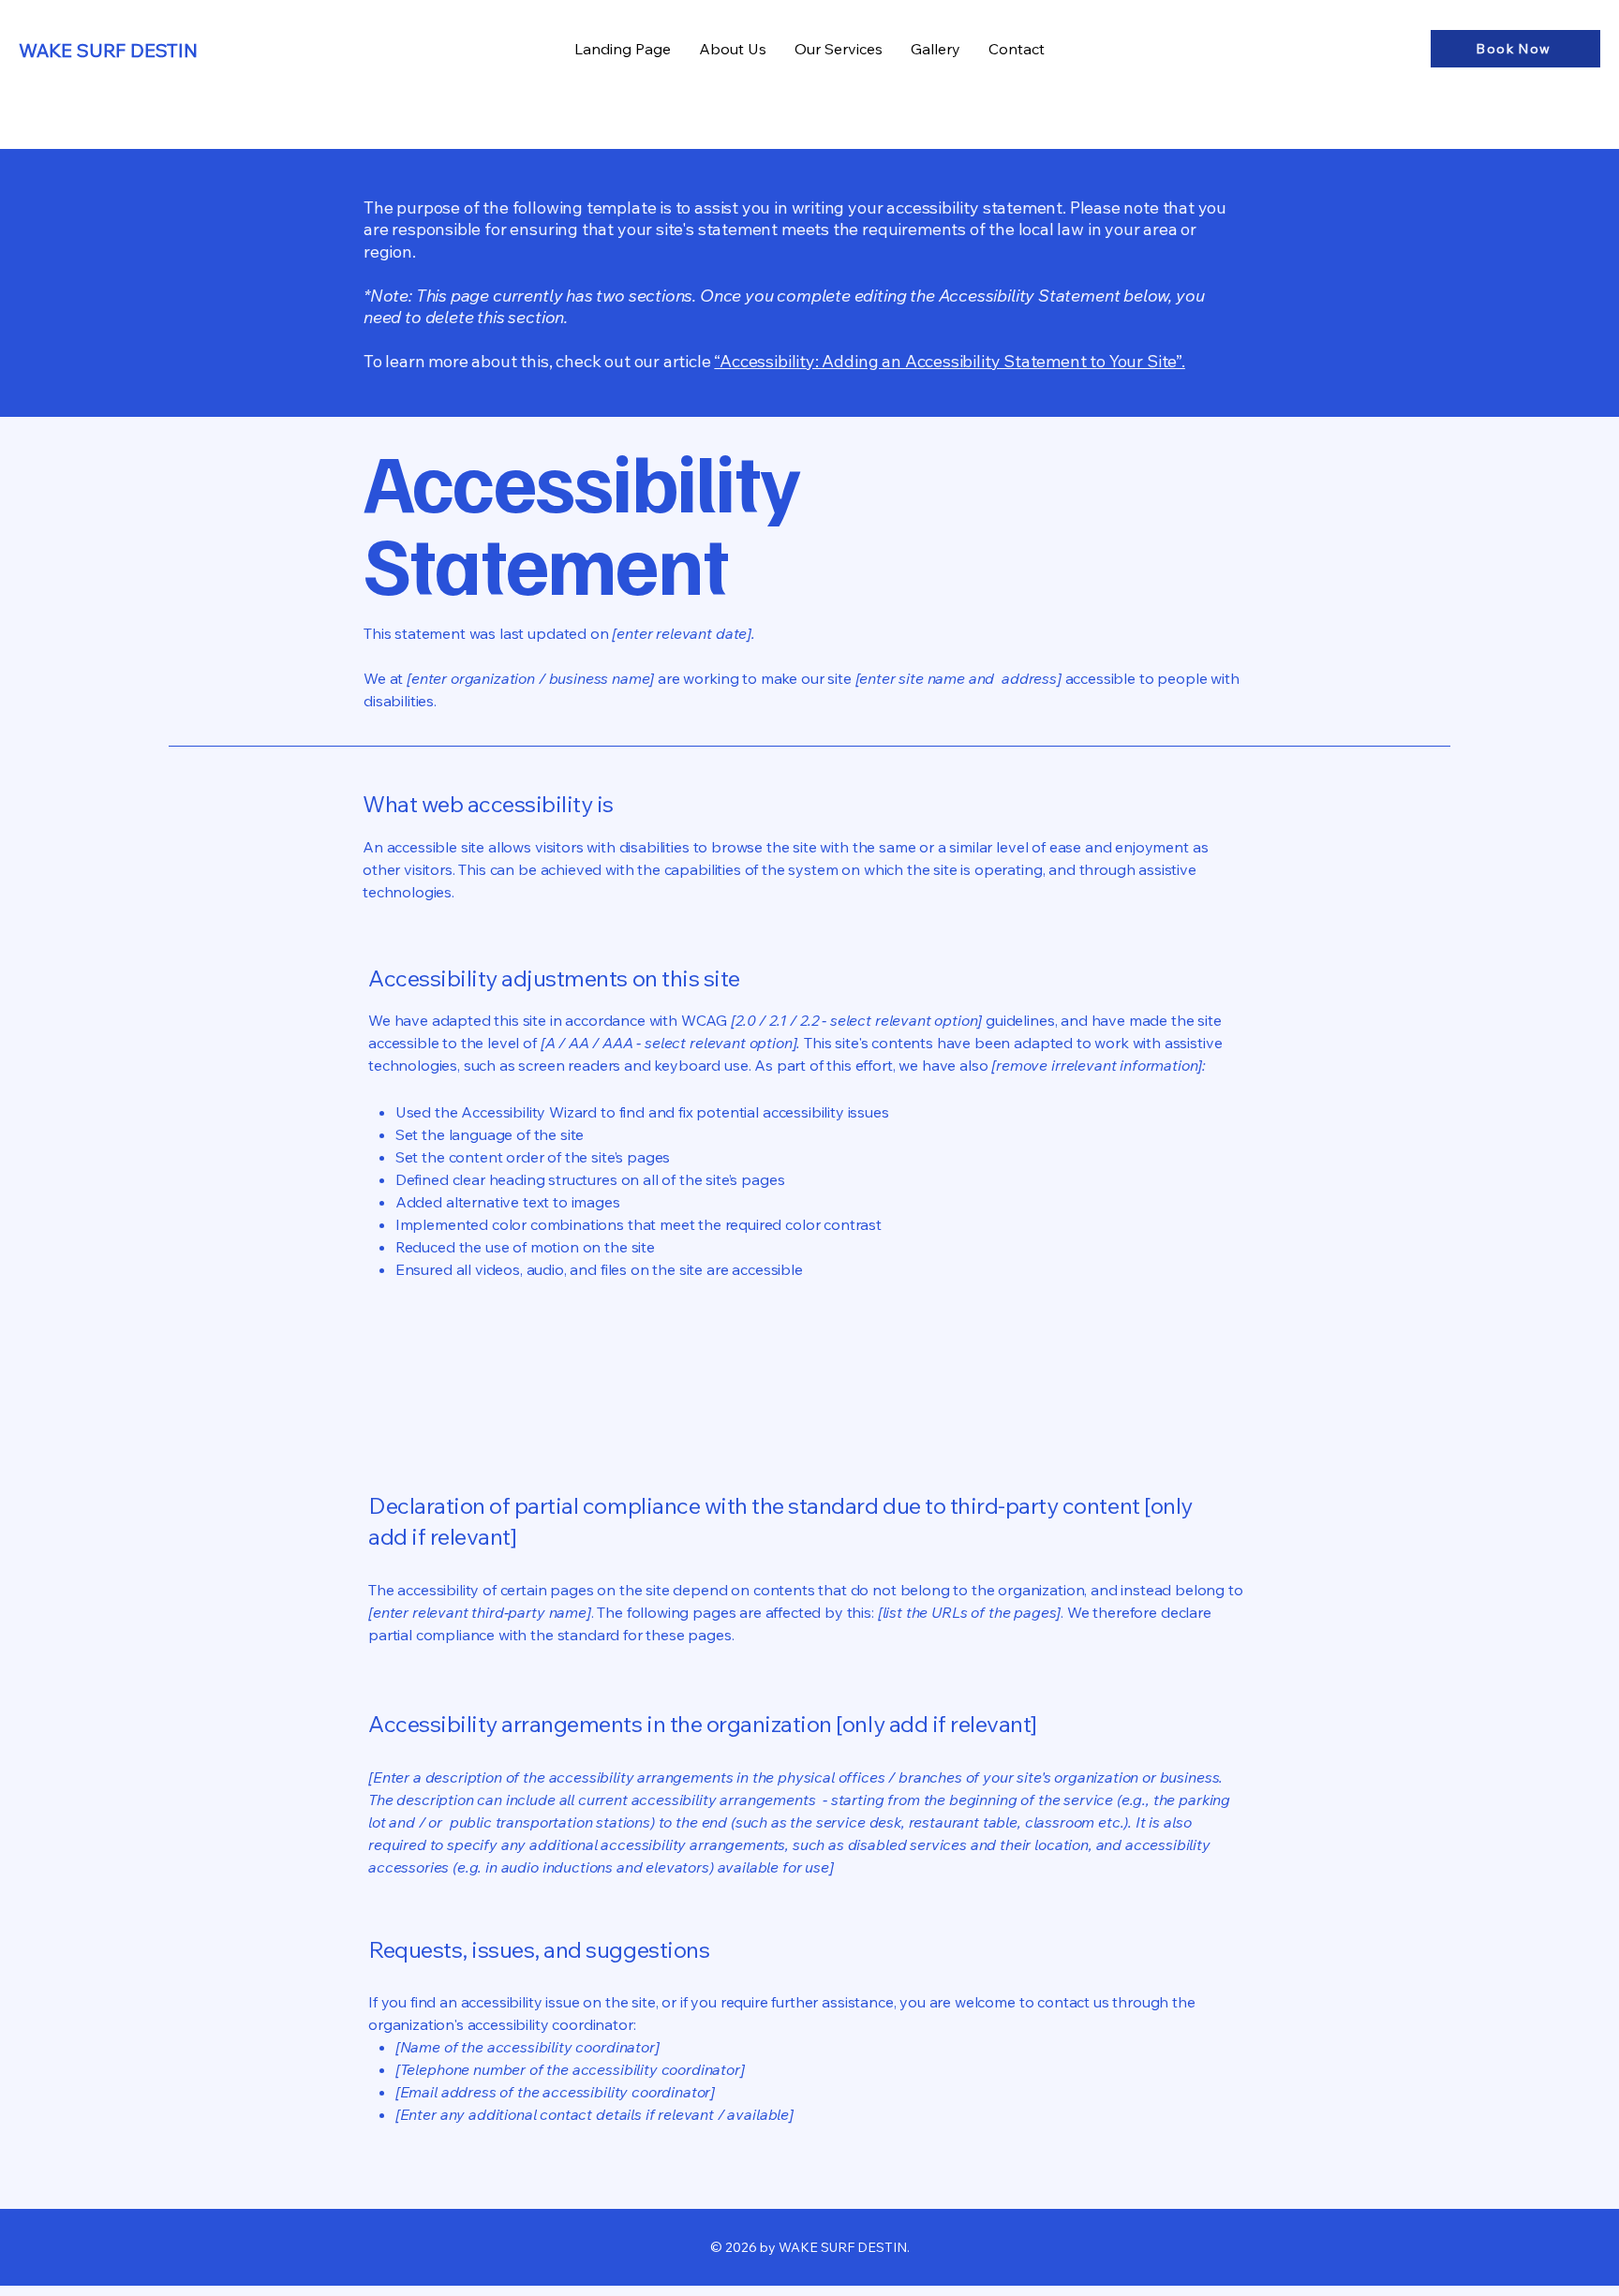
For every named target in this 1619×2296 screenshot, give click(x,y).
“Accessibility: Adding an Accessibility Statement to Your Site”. (949, 361)
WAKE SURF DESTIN (108, 50)
